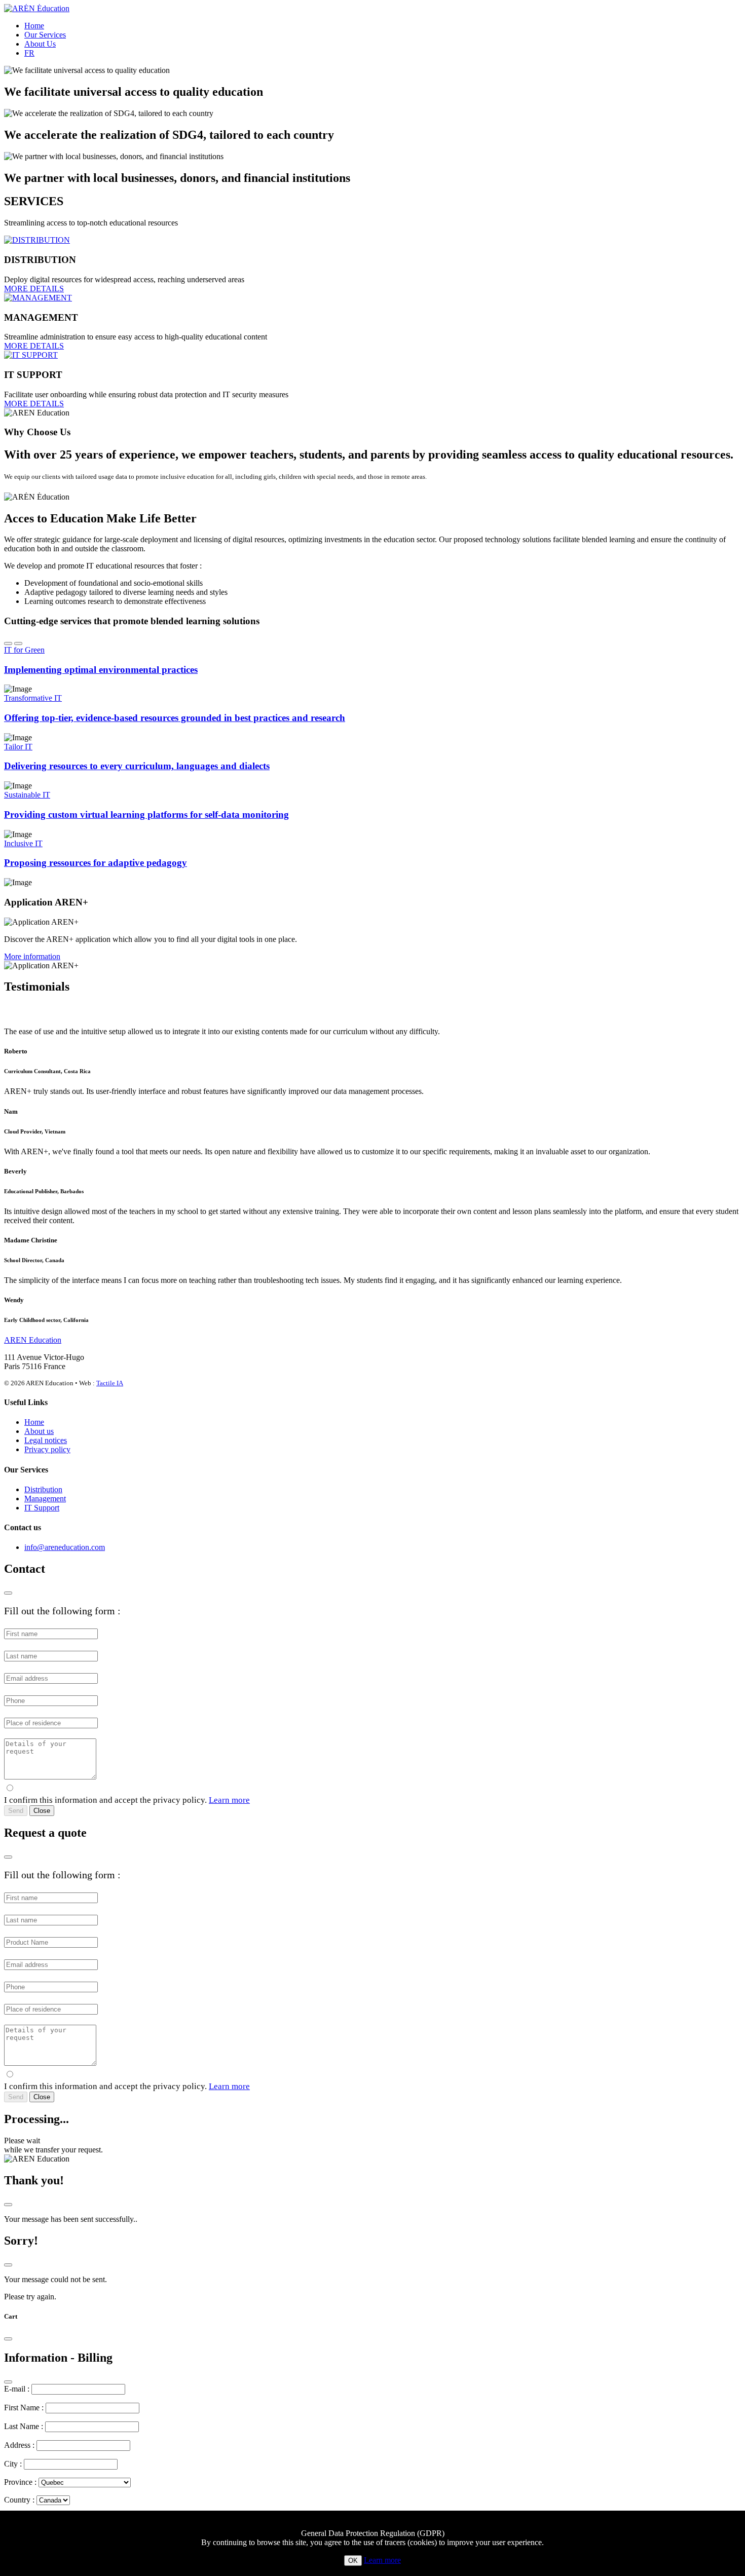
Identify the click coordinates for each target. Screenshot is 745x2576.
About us (39, 1431)
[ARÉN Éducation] (37, 8)
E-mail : (17, 2389)
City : (13, 2464)
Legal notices (46, 1440)
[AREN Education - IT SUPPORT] (31, 355)
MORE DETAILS (34, 289)
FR (29, 53)
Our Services (45, 35)
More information (32, 956)
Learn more (229, 1800)
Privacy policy (47, 1449)
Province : (20, 2482)
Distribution (43, 1489)
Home (34, 26)
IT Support (42, 1508)
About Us (40, 44)
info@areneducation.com (65, 1547)
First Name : (24, 2408)
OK (353, 2561)
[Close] (8, 1593)
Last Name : (24, 2426)
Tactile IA (110, 1383)
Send (16, 1811)
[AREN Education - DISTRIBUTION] (37, 240)
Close (42, 1811)
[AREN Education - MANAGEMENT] (38, 298)
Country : (19, 2500)
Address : (19, 2445)
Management (45, 1499)
